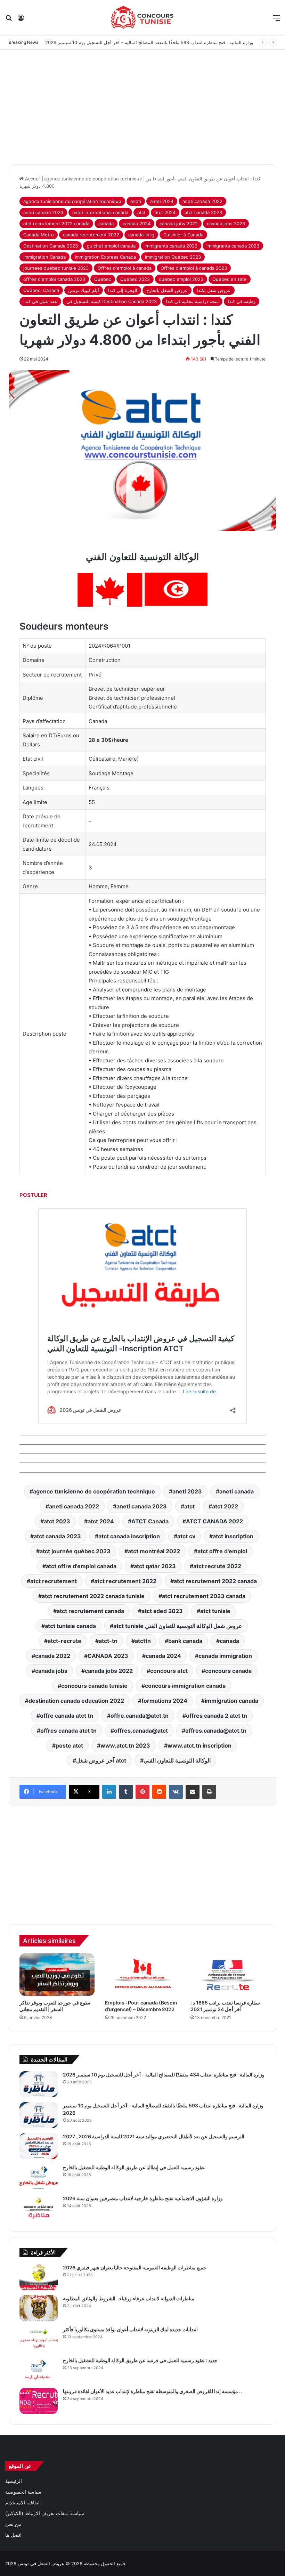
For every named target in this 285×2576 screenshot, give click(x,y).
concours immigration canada (185, 1686)
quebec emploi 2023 (181, 279)
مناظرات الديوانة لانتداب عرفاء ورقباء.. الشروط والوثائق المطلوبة (129, 2298)
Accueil (32, 179)
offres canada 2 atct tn (217, 1716)
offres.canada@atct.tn (216, 1731)
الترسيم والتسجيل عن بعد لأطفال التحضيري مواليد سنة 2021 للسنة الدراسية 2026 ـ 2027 (154, 2136)
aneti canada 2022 (202, 201)
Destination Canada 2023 (51, 246)
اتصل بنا (13, 2535)
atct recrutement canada (90, 1611)
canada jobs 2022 (179, 224)
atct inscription (233, 1536)
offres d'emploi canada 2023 (54, 279)
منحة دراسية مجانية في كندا (192, 301)
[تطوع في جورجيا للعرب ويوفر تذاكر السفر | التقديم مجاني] (57, 1975)
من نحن (13, 2524)
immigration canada (231, 1701)
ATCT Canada (150, 1521)
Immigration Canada (44, 257)
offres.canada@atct (141, 1731)
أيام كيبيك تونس (84, 290)
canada (106, 224)
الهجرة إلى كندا (123, 290)
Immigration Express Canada (105, 257)
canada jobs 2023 (226, 224)
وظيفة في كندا (242, 301)
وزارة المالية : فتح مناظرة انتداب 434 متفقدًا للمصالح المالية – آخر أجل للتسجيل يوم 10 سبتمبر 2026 (164, 2075)
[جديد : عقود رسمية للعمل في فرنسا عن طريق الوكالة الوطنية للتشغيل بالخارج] (39, 2370)
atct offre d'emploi (222, 1551)
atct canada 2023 (203, 212)
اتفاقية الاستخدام (22, 2503)
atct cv (186, 1536)
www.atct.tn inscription (199, 1745)
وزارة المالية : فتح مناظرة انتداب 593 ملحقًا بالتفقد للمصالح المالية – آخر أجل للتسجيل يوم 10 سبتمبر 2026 (149, 42)
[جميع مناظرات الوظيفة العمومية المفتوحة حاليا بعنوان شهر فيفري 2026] (39, 2277)
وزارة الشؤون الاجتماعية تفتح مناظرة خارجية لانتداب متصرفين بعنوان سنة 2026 (143, 2198)
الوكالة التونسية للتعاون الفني (177, 1760)
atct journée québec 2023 (75, 1551)
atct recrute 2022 (217, 1566)
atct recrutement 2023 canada (204, 1596)
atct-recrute (64, 1641)
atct (141, 212)
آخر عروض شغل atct (101, 1760)
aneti (136, 201)
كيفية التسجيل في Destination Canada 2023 (112, 301)
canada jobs (51, 1671)
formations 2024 (164, 1701)
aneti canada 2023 (43, 212)
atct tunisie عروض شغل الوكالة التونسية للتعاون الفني (178, 1626)
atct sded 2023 (162, 1611)
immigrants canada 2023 (233, 246)
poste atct (69, 1745)
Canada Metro (39, 235)
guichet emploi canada (111, 246)
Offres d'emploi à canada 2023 (194, 268)
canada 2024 (137, 224)
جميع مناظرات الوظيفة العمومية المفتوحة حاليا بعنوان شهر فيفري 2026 (135, 2267)
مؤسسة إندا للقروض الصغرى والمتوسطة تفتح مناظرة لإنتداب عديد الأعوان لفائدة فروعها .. (152, 2391)
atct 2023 (57, 1521)
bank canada (185, 1641)
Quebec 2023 (135, 279)
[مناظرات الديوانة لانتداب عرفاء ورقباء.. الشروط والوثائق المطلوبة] (39, 2308)
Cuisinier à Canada (183, 235)
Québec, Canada (41, 290)
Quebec (103, 279)
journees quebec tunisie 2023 (56, 268)
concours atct (169, 1671)
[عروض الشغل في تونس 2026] (142, 18)
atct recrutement (54, 1581)
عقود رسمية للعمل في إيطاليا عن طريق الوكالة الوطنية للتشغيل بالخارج (134, 2167)
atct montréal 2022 (154, 1551)
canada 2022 (53, 1656)
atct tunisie (215, 1611)
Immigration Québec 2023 (173, 257)
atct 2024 (165, 212)
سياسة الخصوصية (23, 2492)
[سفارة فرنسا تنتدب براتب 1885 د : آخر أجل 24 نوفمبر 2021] (228, 1975)
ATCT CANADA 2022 (214, 1521)
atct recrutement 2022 (125, 1581)
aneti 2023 (187, 1491)
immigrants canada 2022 (171, 246)
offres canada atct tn (68, 1731)
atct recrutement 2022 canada (56, 224)
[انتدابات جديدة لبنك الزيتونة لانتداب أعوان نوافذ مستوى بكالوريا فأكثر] (39, 2339)
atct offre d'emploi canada (81, 1566)
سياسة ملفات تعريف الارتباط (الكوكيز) (45, 2513)
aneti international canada (100, 212)
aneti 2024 (162, 201)
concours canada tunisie (94, 1686)
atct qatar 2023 (155, 1566)
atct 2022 (225, 1506)
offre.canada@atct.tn (140, 1716)
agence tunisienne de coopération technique (93, 179)
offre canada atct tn (67, 1716)
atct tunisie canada (70, 1626)
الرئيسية (14, 2481)
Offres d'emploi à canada (125, 268)
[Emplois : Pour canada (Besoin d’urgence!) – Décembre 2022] (142, 1975)
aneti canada (237, 1491)
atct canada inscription (129, 1536)
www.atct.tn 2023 (125, 1745)
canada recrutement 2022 (91, 235)
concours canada (228, 1671)
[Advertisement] (142, 105)
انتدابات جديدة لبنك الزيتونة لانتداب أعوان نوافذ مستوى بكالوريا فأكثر (130, 2329)
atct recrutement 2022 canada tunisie (93, 1596)
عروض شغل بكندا (214, 290)
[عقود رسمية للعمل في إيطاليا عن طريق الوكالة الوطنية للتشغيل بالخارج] (39, 2177)
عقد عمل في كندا (40, 301)
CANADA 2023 (108, 1656)
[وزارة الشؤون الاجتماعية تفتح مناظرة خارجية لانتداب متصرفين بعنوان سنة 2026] (39, 2208)
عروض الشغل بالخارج (167, 290)
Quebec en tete (230, 279)
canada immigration (225, 1656)
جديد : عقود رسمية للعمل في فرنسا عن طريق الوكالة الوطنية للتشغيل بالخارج (140, 2360)
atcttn (143, 1641)
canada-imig (141, 235)
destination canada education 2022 (76, 1701)
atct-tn (108, 1641)
